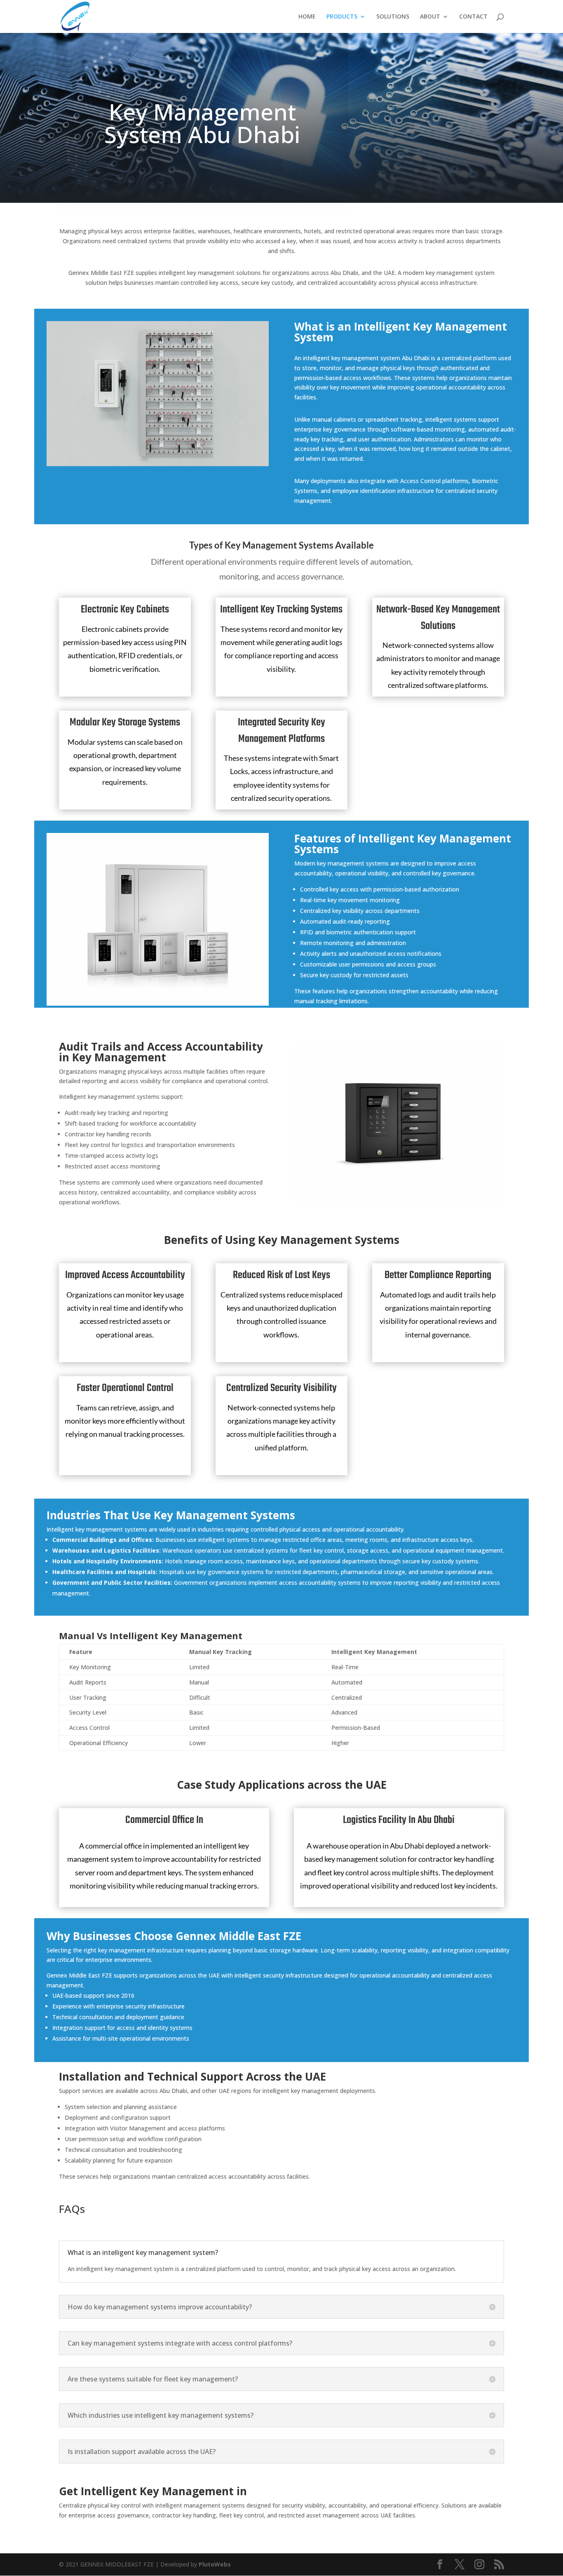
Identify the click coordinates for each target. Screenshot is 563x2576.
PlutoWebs (215, 2564)
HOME (307, 17)
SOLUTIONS (393, 17)
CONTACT (473, 17)
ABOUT (430, 17)
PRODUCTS (342, 17)
